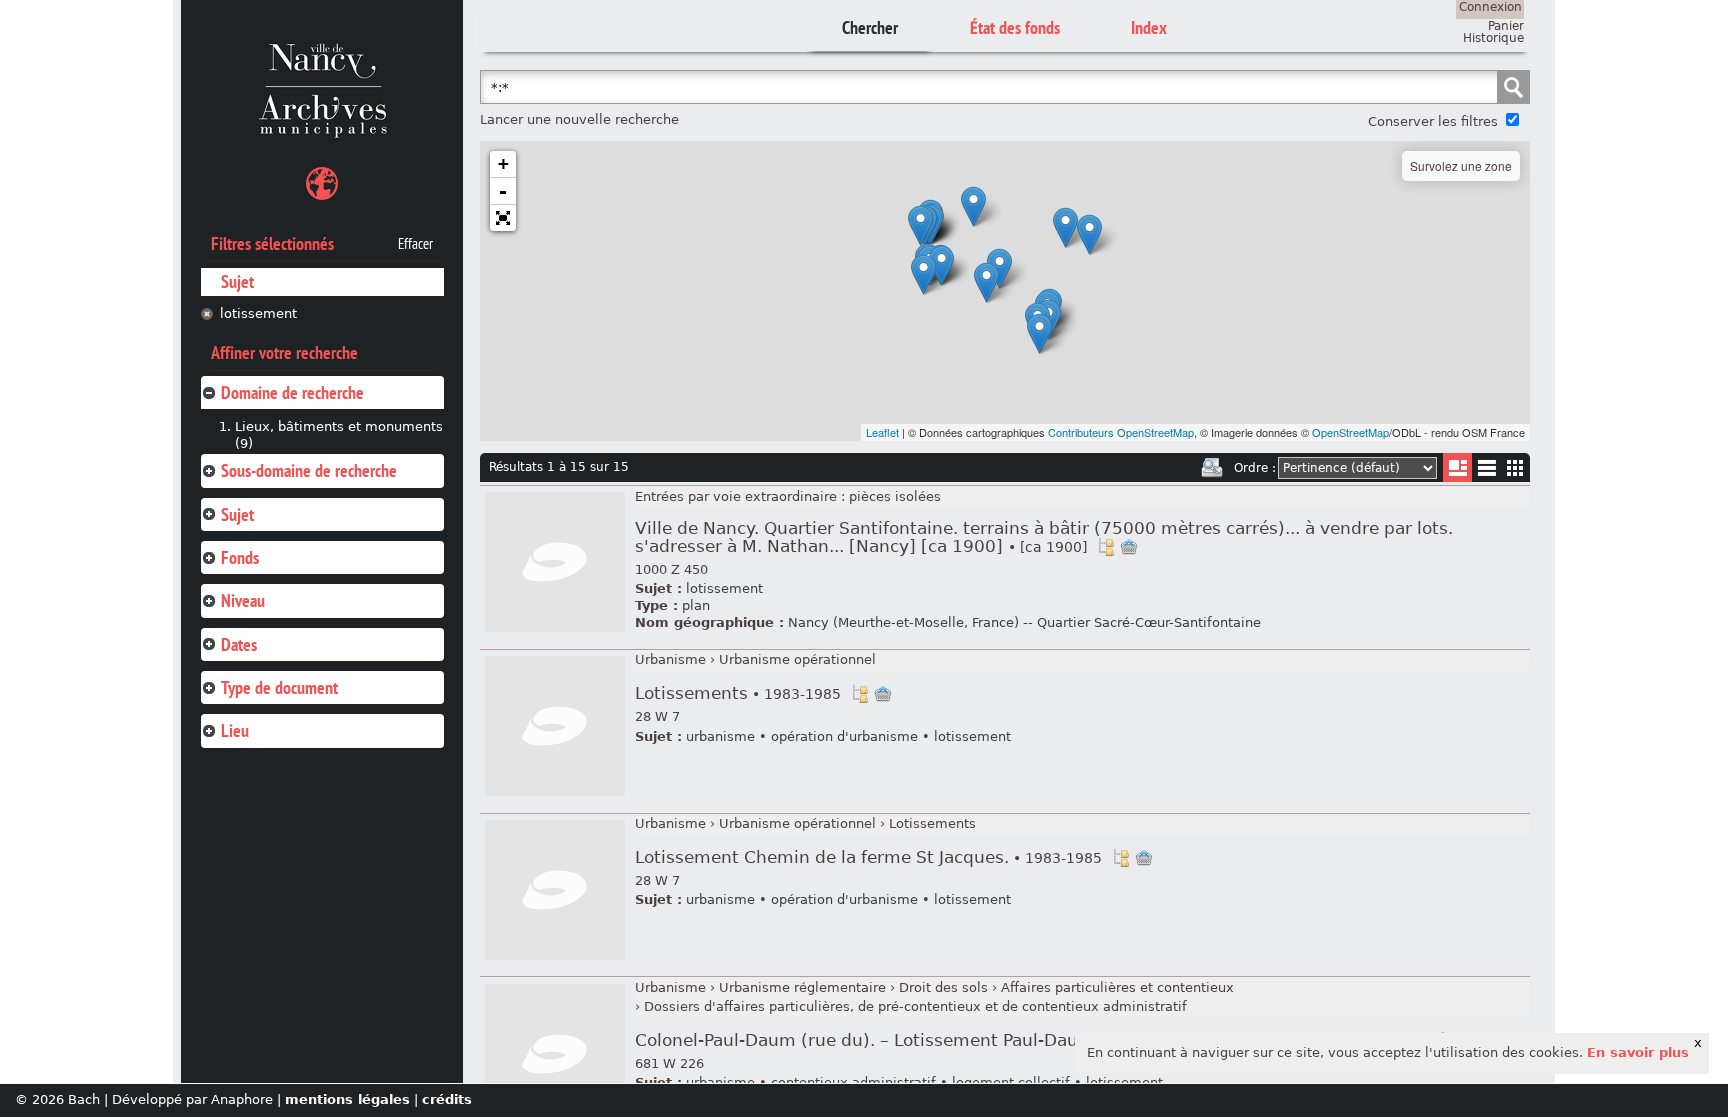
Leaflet (882, 432)
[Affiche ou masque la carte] (322, 186)
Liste (1457, 467)
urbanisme (720, 736)
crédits (447, 1099)
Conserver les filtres (1433, 121)
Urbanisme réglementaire (802, 987)
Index (1149, 27)
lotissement (258, 313)
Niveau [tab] (243, 600)
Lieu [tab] (235, 730)
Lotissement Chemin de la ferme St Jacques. (868, 857)
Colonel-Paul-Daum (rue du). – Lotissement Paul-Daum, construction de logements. (1032, 1040)
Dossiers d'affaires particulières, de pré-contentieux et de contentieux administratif (915, 1006)
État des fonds (1015, 27)
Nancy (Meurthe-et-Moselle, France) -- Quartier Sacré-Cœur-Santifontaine (1024, 622)
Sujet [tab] (237, 514)
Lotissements (738, 693)
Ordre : (1255, 468)
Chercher (870, 27)
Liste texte (1486, 471)
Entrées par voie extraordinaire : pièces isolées (788, 496)
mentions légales (347, 1099)
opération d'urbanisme (844, 736)
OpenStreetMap (1350, 432)
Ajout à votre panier (1129, 547)
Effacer (415, 244)
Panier (1506, 26)
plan (696, 605)
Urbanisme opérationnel (797, 659)
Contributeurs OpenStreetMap (1121, 432)
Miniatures (1515, 467)
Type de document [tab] (279, 687)
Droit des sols (943, 987)
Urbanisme (670, 659)
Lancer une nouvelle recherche (579, 119)
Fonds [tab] (240, 557)
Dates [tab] (239, 644)
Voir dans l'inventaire (1106, 547)
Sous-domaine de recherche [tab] (309, 470)
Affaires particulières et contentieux (1117, 987)
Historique (1493, 38)
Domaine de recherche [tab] (292, 392)
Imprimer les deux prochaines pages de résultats (1212, 468)
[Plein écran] (503, 218)
